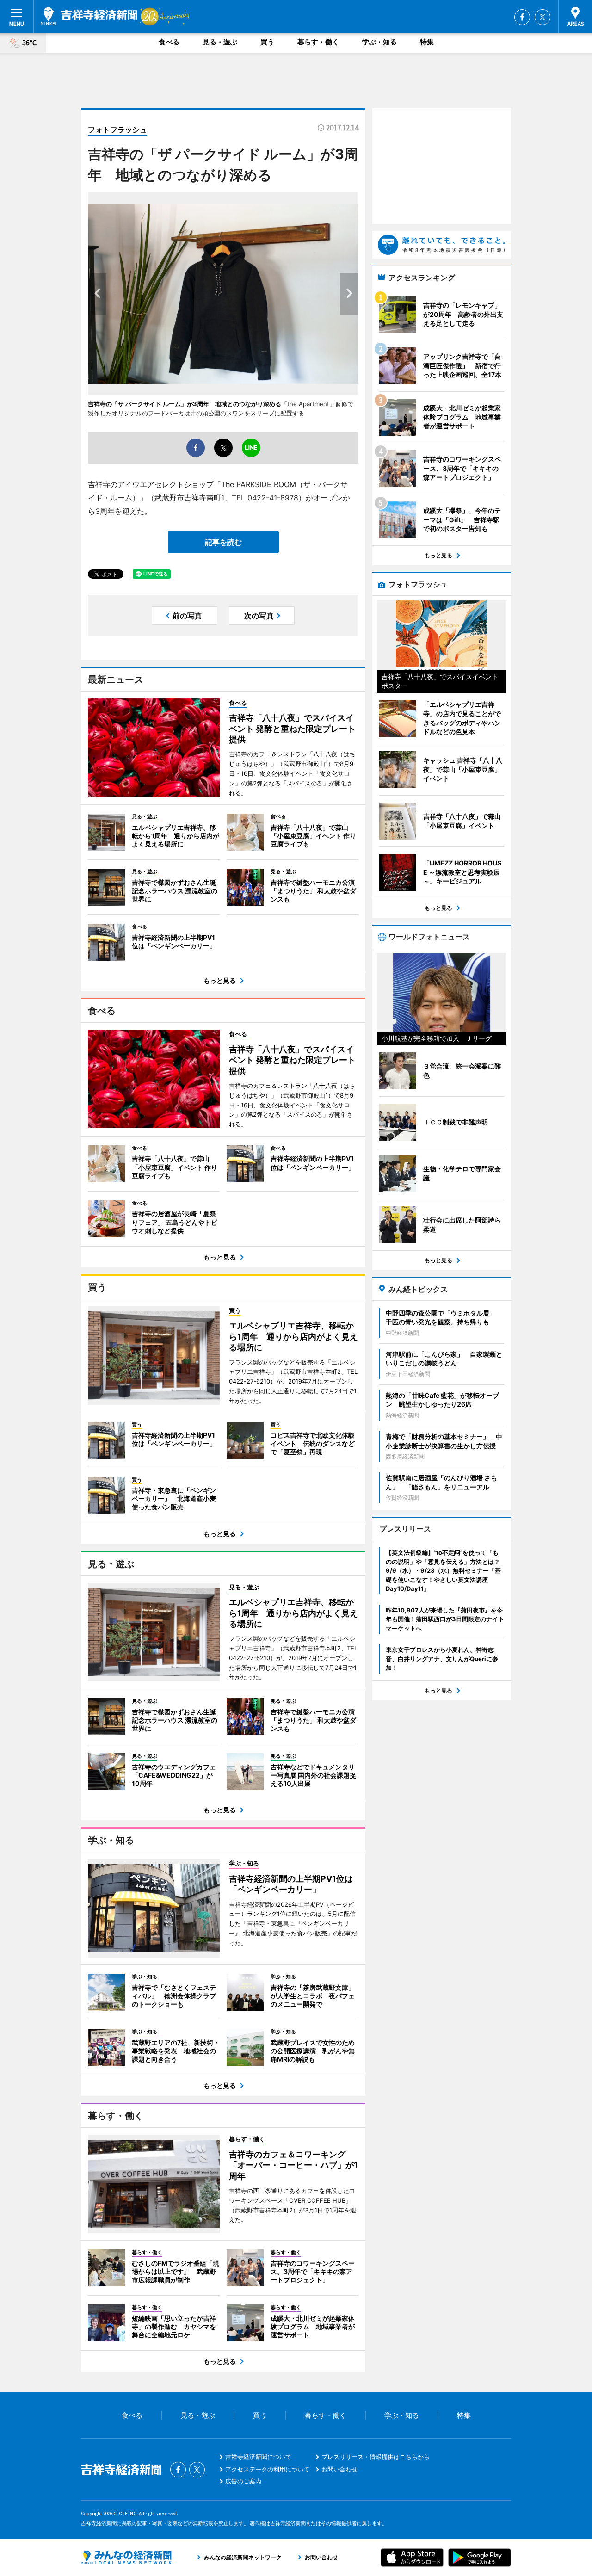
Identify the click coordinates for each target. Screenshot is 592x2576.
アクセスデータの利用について (267, 2469)
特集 (427, 42)
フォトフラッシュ (117, 130)
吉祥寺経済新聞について (258, 2457)
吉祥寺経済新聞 (89, 16)
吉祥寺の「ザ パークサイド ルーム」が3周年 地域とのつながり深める (185, 404)
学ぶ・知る (379, 42)
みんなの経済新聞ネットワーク (126, 2557)
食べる (169, 42)
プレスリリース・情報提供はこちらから (376, 2457)
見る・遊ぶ (220, 42)
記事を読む (223, 542)
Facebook (522, 17)
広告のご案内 (243, 2481)
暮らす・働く (318, 42)
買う (267, 42)
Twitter (543, 17)
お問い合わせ (339, 2469)
